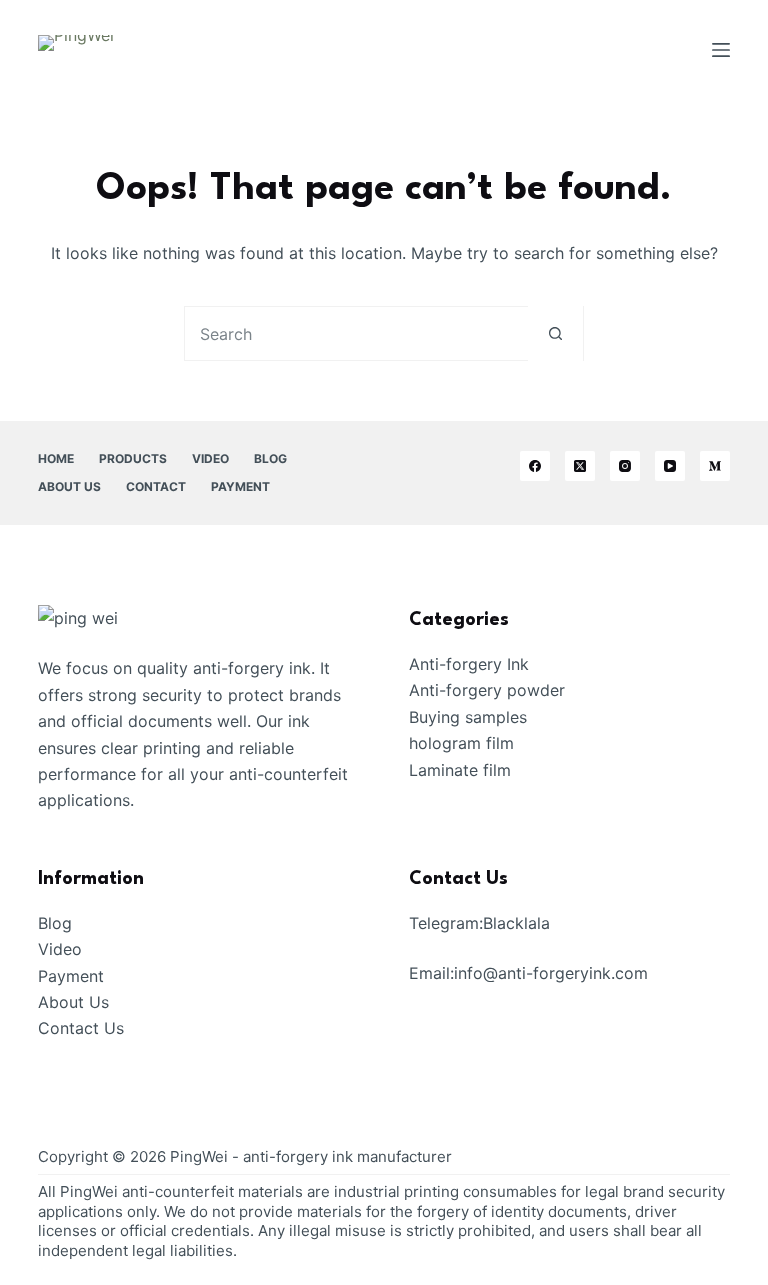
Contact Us (81, 1028)
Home (56, 458)
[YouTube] (670, 466)
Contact (156, 486)
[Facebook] (535, 466)
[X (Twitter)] (580, 466)
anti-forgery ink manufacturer (347, 1156)
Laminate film (460, 770)
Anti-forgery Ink (469, 664)
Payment (240, 486)
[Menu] (721, 50)
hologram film (461, 743)
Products (133, 458)
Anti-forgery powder (487, 690)
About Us (69, 486)
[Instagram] (625, 466)
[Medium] (715, 466)
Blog (270, 458)
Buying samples (468, 717)
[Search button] (555, 333)
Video (210, 458)
